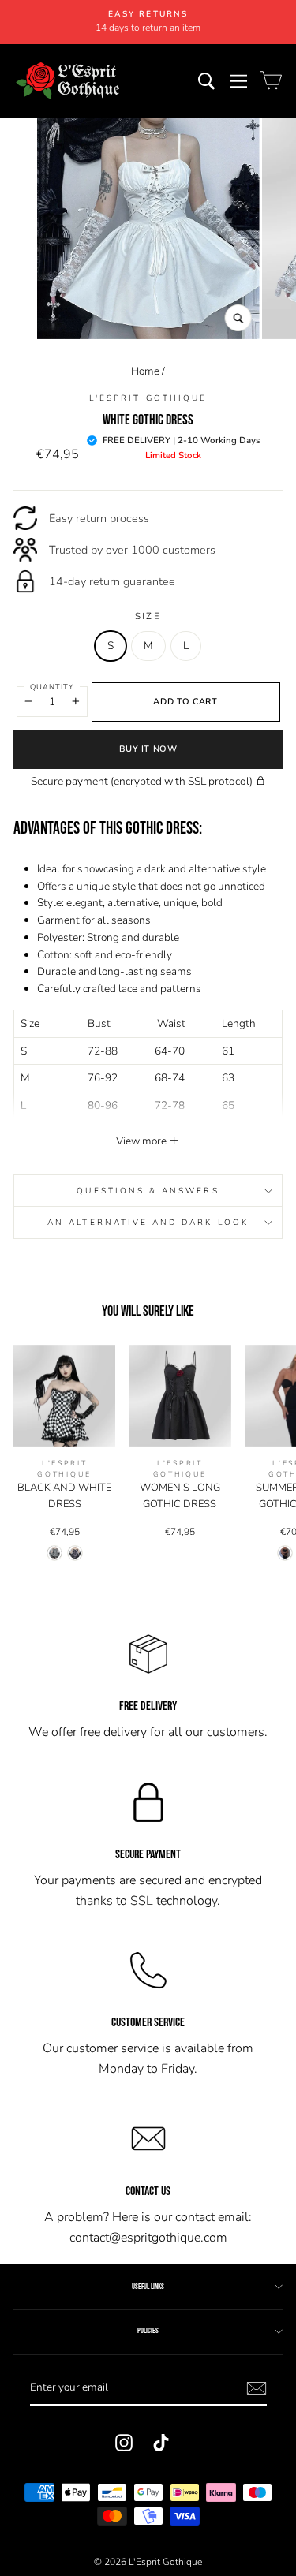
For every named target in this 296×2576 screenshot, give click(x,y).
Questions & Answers (148, 1191)
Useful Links (148, 2287)
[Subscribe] (257, 2388)
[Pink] (75, 1553)
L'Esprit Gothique (148, 398)
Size (148, 616)
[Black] (54, 1553)
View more (142, 1141)
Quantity (52, 687)
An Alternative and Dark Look (148, 1223)
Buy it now (148, 749)
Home (145, 371)
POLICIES (148, 2331)
